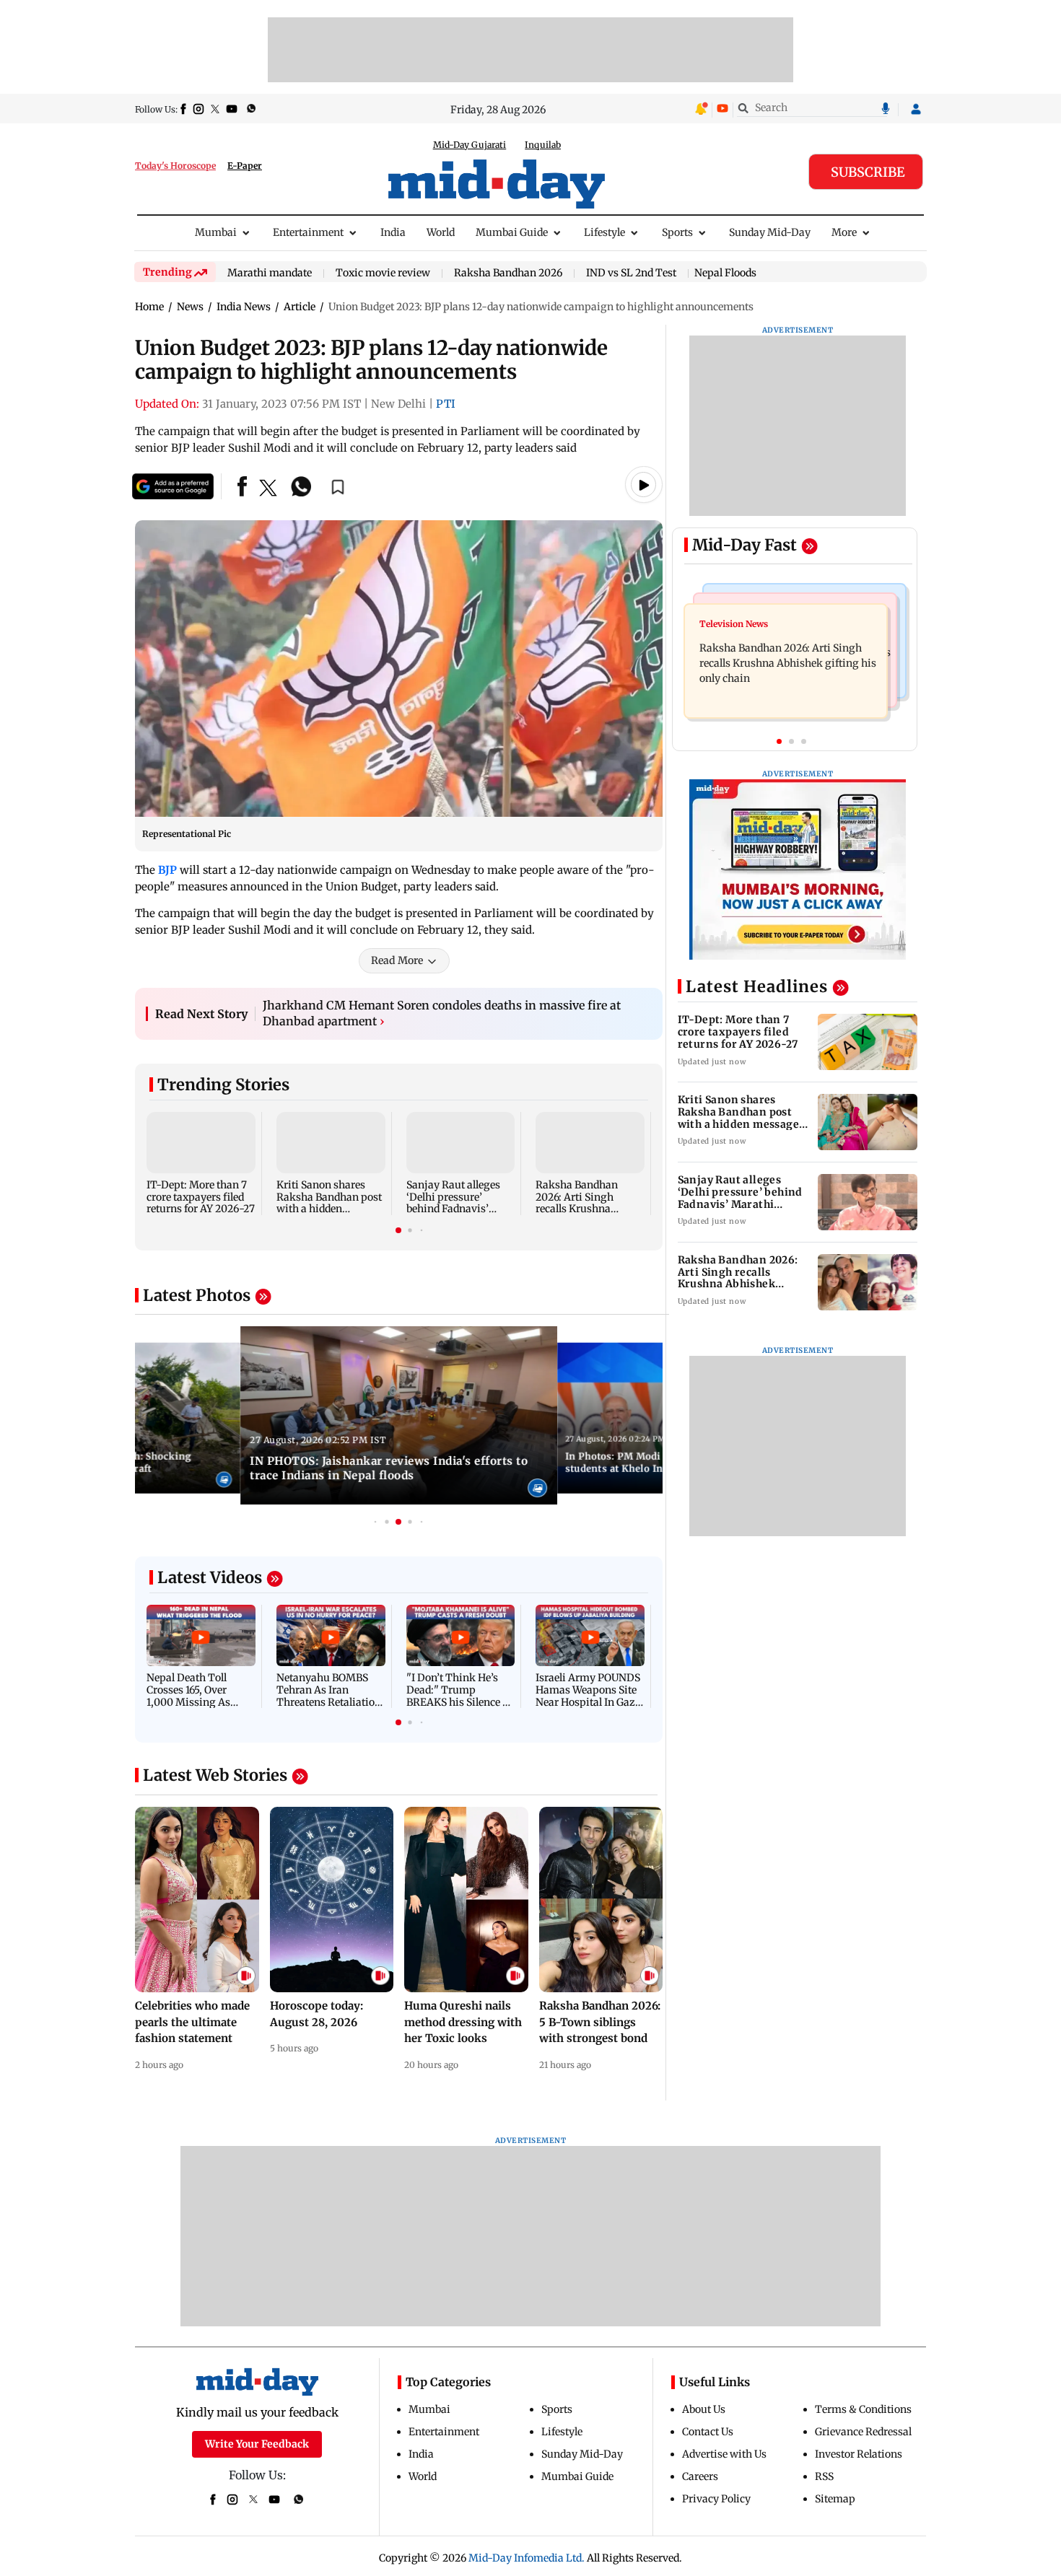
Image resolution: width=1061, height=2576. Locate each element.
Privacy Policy (716, 2499)
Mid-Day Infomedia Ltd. (527, 2558)
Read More (397, 960)
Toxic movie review (383, 273)
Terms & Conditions (863, 2409)
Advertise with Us (724, 2454)
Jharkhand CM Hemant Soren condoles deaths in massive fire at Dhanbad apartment (442, 1013)
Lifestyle (604, 232)
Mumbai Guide (512, 232)
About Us (704, 2409)
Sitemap (835, 2499)
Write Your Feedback (257, 2444)
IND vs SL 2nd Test (631, 273)
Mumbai (216, 232)
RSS (824, 2476)
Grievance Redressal (863, 2432)
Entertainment (308, 232)
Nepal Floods (725, 273)
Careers (700, 2476)
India (393, 232)
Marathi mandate (270, 273)
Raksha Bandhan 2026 (508, 273)
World (441, 232)
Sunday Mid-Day (770, 232)
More (844, 232)
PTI (446, 404)
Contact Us (708, 2432)
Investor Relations (859, 2454)
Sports (677, 232)
